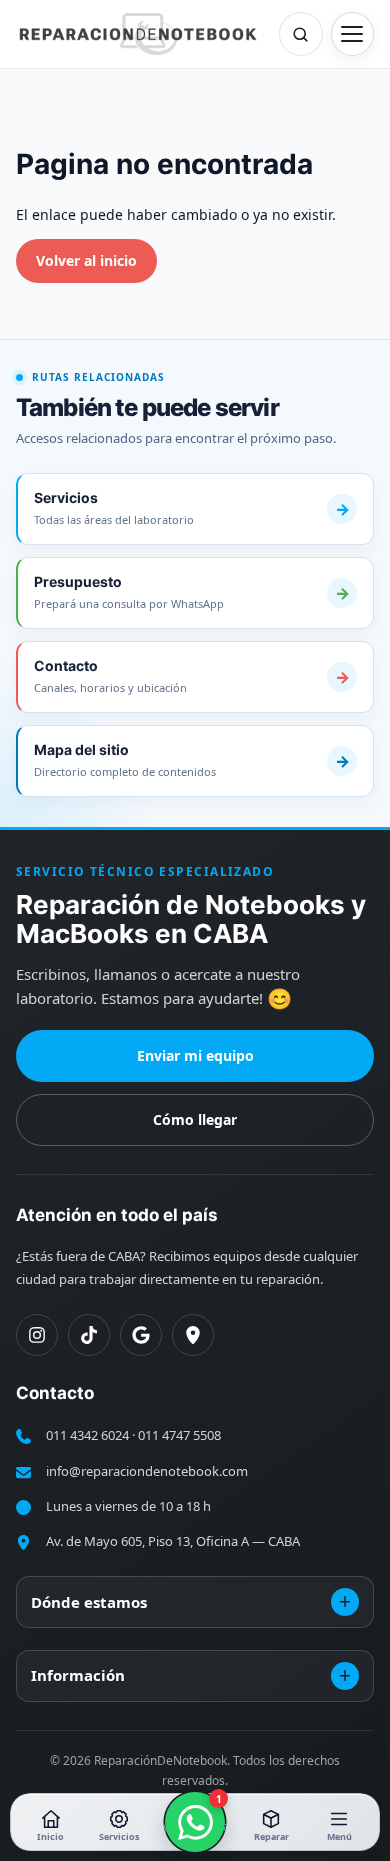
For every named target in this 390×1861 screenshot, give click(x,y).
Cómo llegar (195, 1119)
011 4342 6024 (87, 1435)
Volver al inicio (86, 260)
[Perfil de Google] (141, 1335)
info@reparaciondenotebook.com (147, 1471)
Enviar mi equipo (195, 1055)
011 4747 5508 (179, 1435)
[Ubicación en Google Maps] (193, 1335)
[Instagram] (37, 1335)
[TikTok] (89, 1335)
